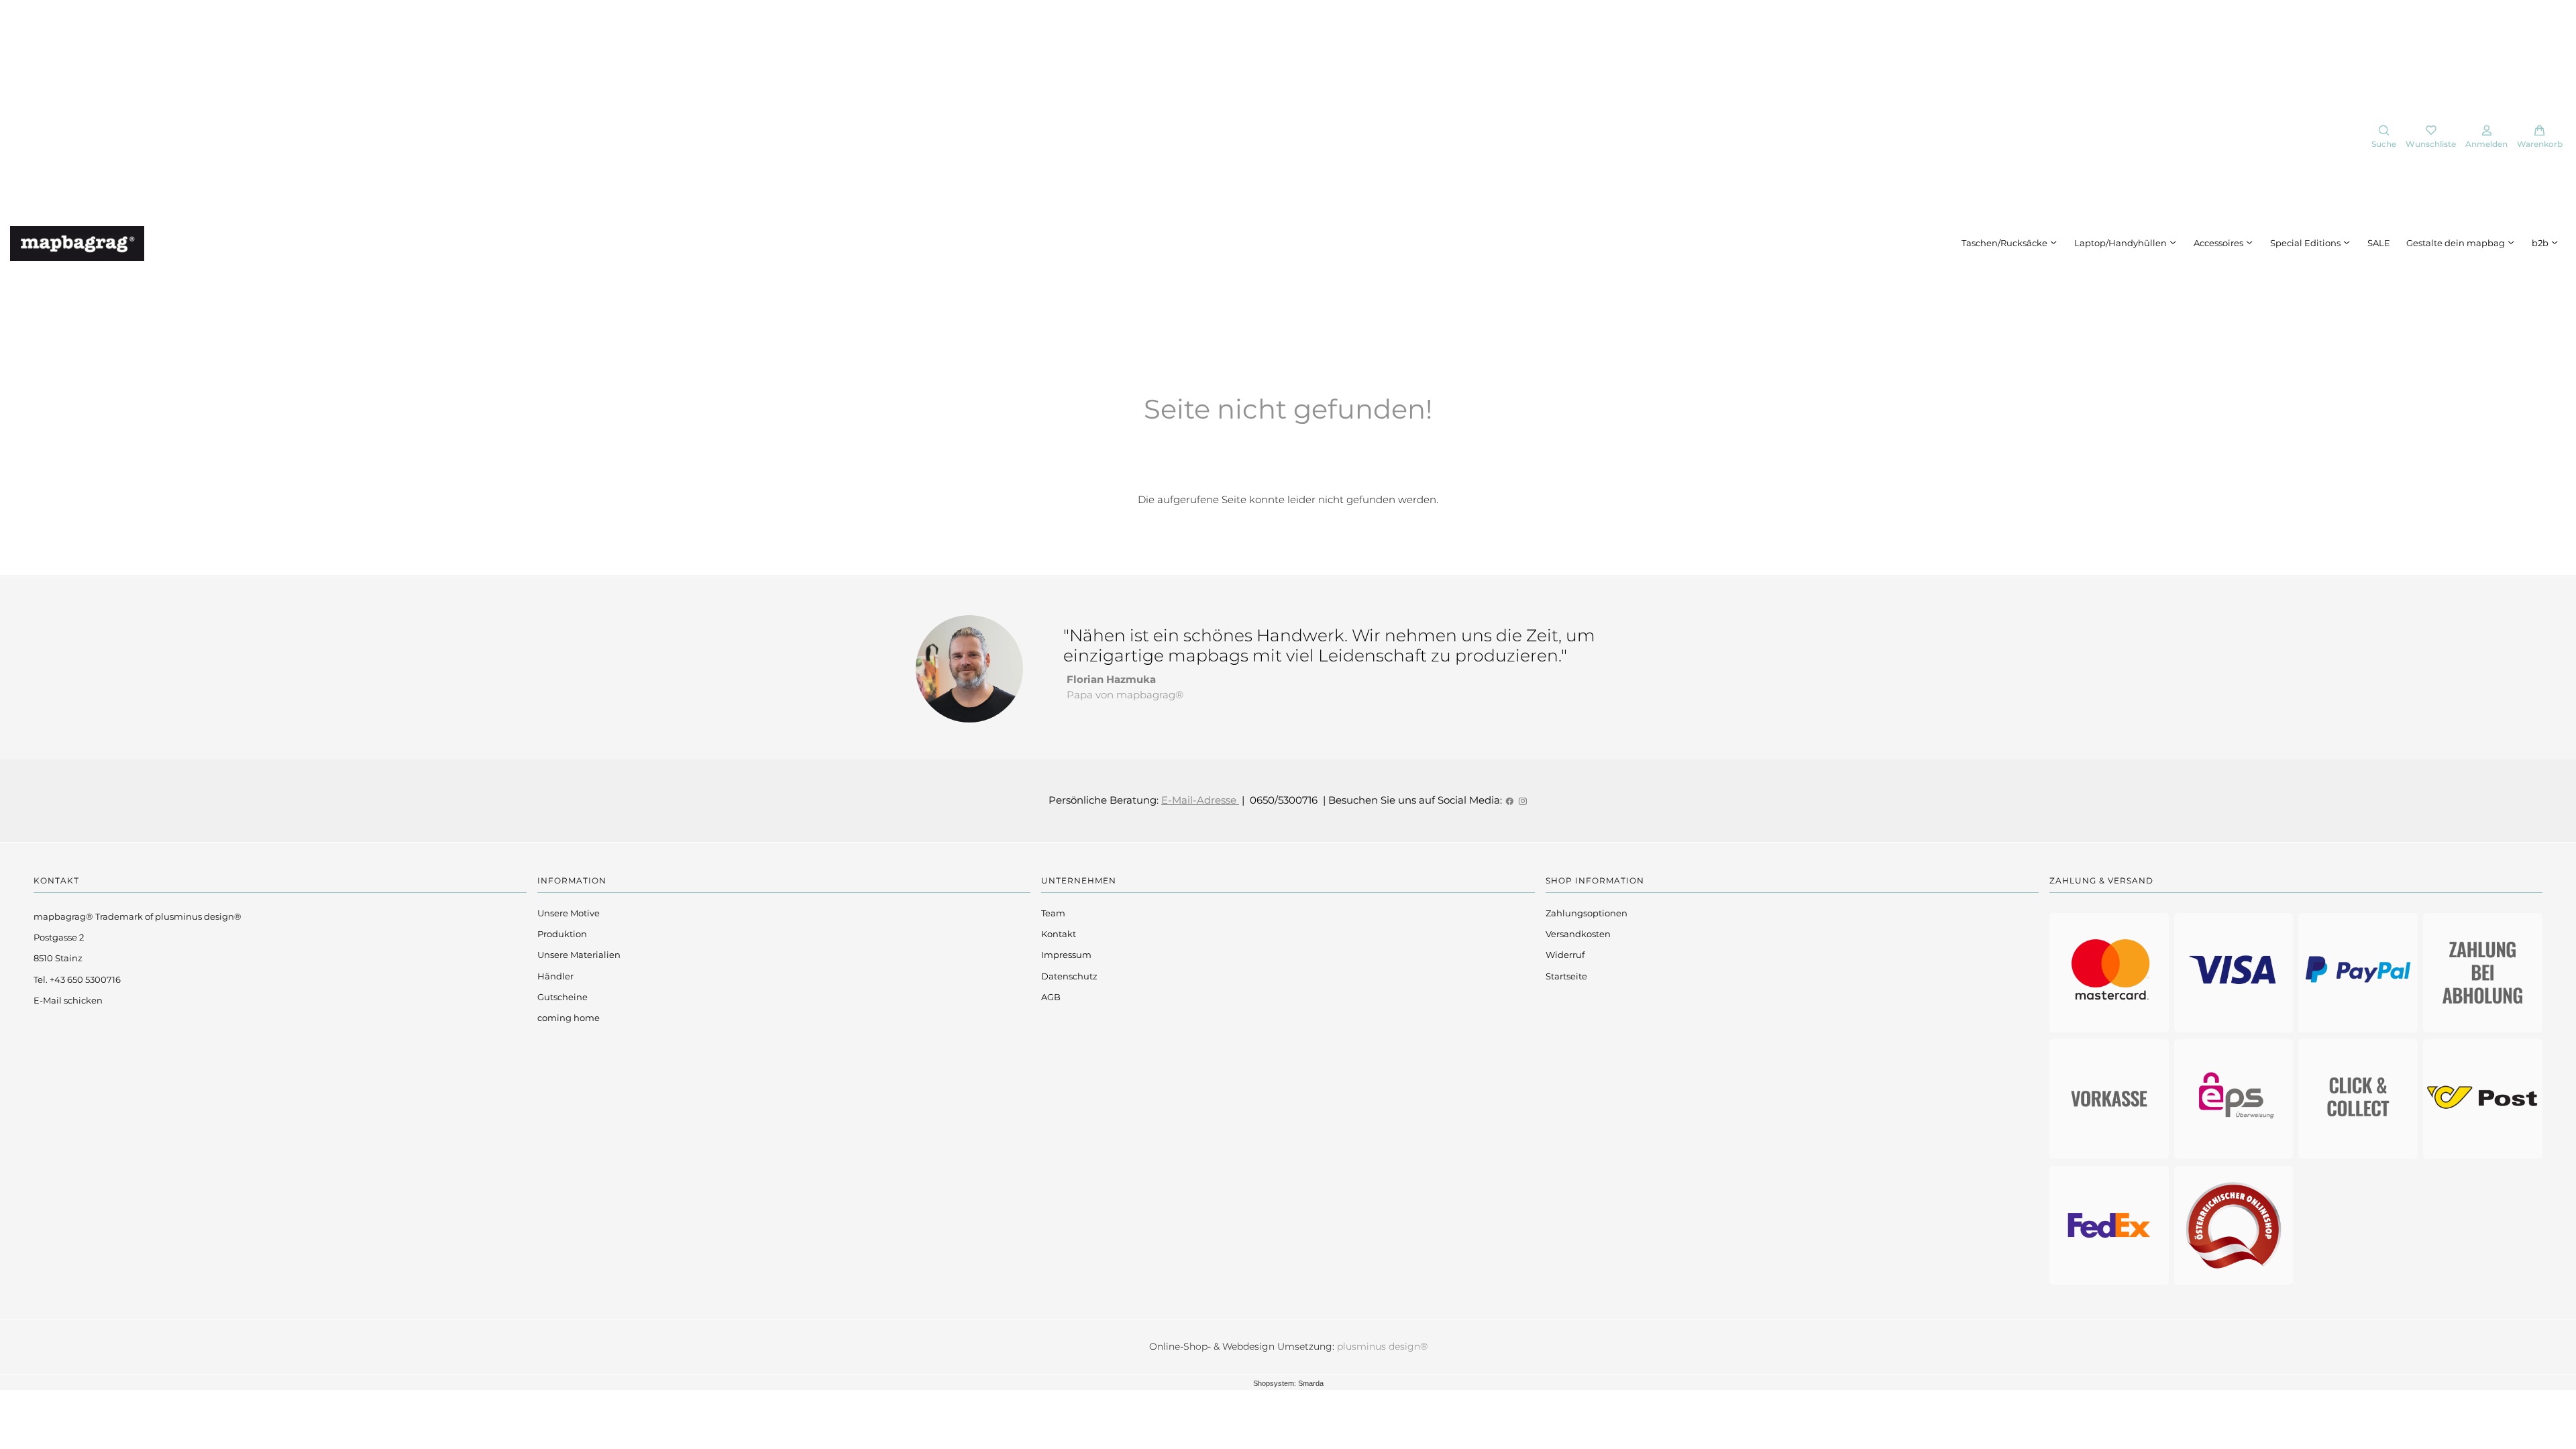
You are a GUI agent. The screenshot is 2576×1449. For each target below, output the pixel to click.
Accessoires (2219, 243)
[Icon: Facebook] (1510, 800)
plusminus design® (1382, 1346)
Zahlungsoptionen (1587, 913)
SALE (2379, 243)
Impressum (1066, 955)
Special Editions (2306, 243)
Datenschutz (1069, 976)
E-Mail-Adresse (1200, 800)
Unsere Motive (569, 913)
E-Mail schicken (68, 1000)
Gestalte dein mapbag (2457, 243)
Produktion (562, 934)
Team (1053, 913)
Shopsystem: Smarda (1288, 1383)
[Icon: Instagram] (1522, 800)
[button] (2384, 138)
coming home (569, 1018)
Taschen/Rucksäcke (2005, 243)
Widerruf (1565, 955)
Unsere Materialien (579, 955)
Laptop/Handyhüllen (2122, 243)
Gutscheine (562, 997)
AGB (1051, 997)
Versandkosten (1578, 934)
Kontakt (1059, 934)
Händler (555, 976)
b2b (2541, 243)
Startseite (1566, 976)
